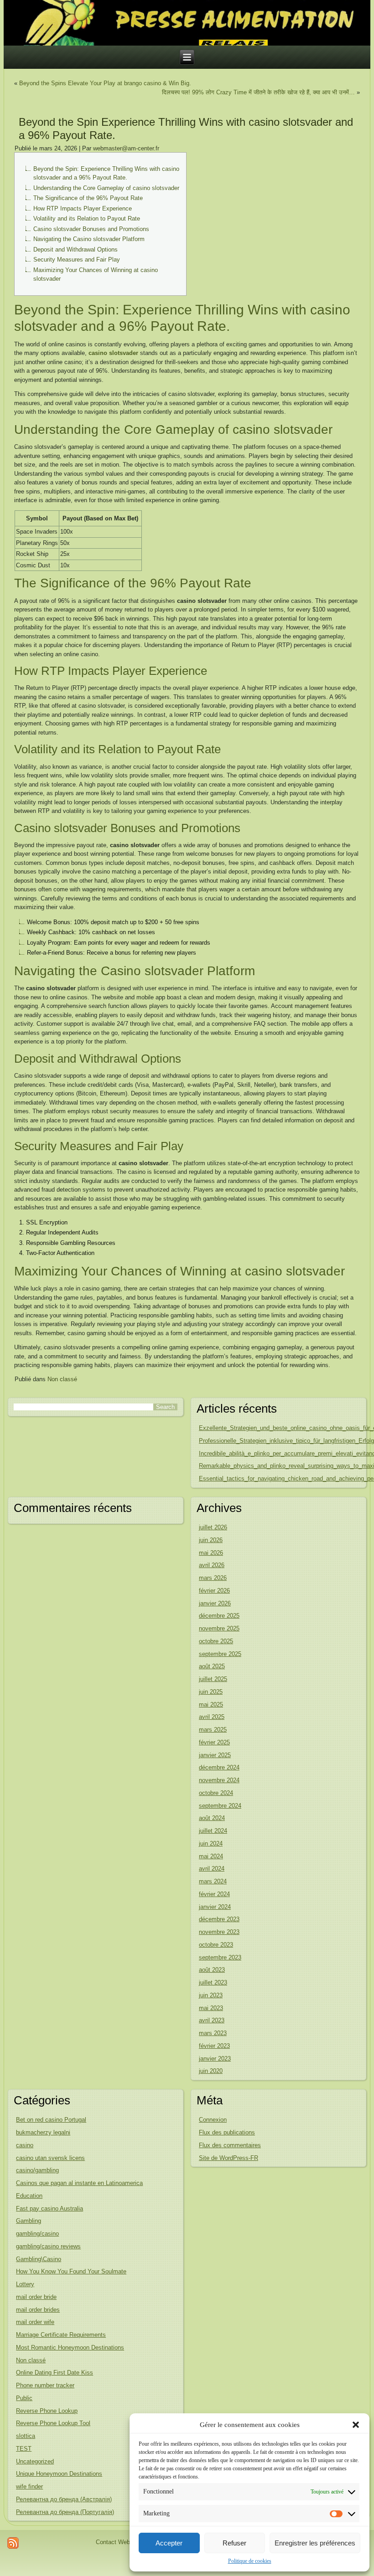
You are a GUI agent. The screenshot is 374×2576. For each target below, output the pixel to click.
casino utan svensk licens (50, 2158)
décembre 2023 (219, 1919)
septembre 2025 (220, 1654)
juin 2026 (211, 1540)
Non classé (62, 1379)
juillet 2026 (213, 1527)
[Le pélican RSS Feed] (13, 2543)
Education (29, 2196)
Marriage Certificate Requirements (61, 2335)
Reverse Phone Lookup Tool (53, 2423)
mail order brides (38, 2310)
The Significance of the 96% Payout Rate (88, 198)
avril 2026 (212, 1565)
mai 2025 (211, 1704)
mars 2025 (213, 1730)
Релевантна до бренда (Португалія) (65, 2512)
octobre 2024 (216, 1793)
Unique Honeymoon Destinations (59, 2474)
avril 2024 (212, 1869)
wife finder (29, 2486)
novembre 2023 (219, 1932)
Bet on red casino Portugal (51, 2120)
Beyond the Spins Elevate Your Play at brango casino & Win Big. (105, 83)
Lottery (25, 2284)
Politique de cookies (250, 2561)
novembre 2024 (219, 1780)
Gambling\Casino (39, 2259)
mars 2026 (213, 1578)
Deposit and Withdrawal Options (75, 249)
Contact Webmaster (122, 2542)
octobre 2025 (216, 1641)
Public (24, 2398)
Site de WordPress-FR (229, 2158)
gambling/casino (37, 2234)
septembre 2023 (220, 1957)
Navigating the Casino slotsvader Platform (89, 239)
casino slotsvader (113, 353)
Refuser (234, 2543)
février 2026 (214, 1591)
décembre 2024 (219, 1767)
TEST (24, 2449)
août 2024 (212, 1818)
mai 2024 (211, 1856)
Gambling (29, 2221)
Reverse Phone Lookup (47, 2411)
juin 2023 (211, 1995)
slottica (26, 2436)
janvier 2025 (215, 1755)
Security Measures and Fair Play (77, 260)
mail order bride (36, 2297)
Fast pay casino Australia (49, 2208)
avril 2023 (212, 2020)
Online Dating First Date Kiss (55, 2373)
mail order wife (35, 2322)
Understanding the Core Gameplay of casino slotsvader (106, 188)
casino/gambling (37, 2170)
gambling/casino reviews (48, 2246)
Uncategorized (35, 2461)
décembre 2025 (219, 1616)
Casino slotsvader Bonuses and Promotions (91, 229)
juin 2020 (211, 2071)
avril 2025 (212, 1717)
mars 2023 (213, 2033)
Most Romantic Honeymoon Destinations (70, 2347)
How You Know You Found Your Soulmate (71, 2271)
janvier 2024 (215, 1907)
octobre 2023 (216, 1945)
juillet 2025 (213, 1679)
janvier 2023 (215, 2059)
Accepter (169, 2543)
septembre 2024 (220, 1806)
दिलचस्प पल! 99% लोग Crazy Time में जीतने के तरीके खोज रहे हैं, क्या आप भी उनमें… (258, 92)
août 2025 (212, 1666)
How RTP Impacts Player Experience (83, 208)
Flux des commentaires (230, 2145)
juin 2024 (211, 1843)
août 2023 (212, 1970)
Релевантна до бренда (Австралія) (64, 2499)
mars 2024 (213, 1881)
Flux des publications (227, 2132)
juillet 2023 (213, 1982)
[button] (356, 2425)
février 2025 (214, 1742)
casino (25, 2145)
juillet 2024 (213, 1831)
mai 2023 (211, 2008)
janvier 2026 (215, 1603)
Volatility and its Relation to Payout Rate (87, 219)
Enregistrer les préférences (315, 2543)
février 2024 (214, 1894)
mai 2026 (211, 1553)
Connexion (213, 2120)
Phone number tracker (45, 2385)
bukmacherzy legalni (43, 2132)
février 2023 (214, 2046)
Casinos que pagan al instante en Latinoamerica (79, 2183)
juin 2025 (211, 1692)
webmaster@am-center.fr (126, 148)
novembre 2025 (219, 1628)
